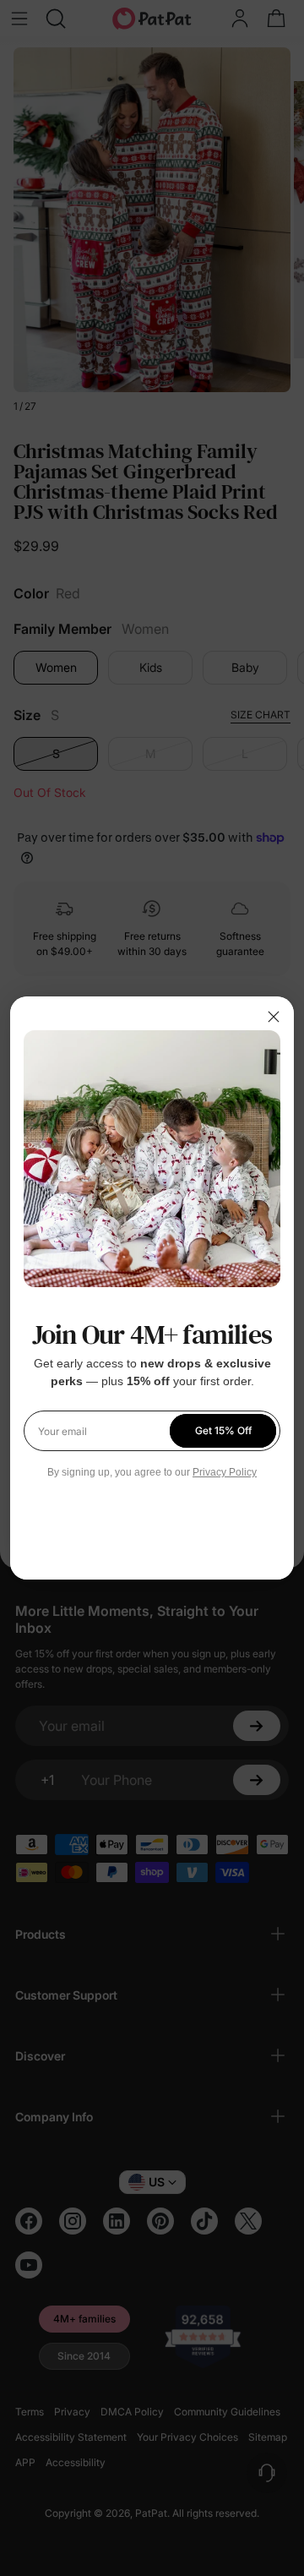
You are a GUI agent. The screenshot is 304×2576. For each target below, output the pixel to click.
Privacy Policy (225, 1472)
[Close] (274, 1017)
